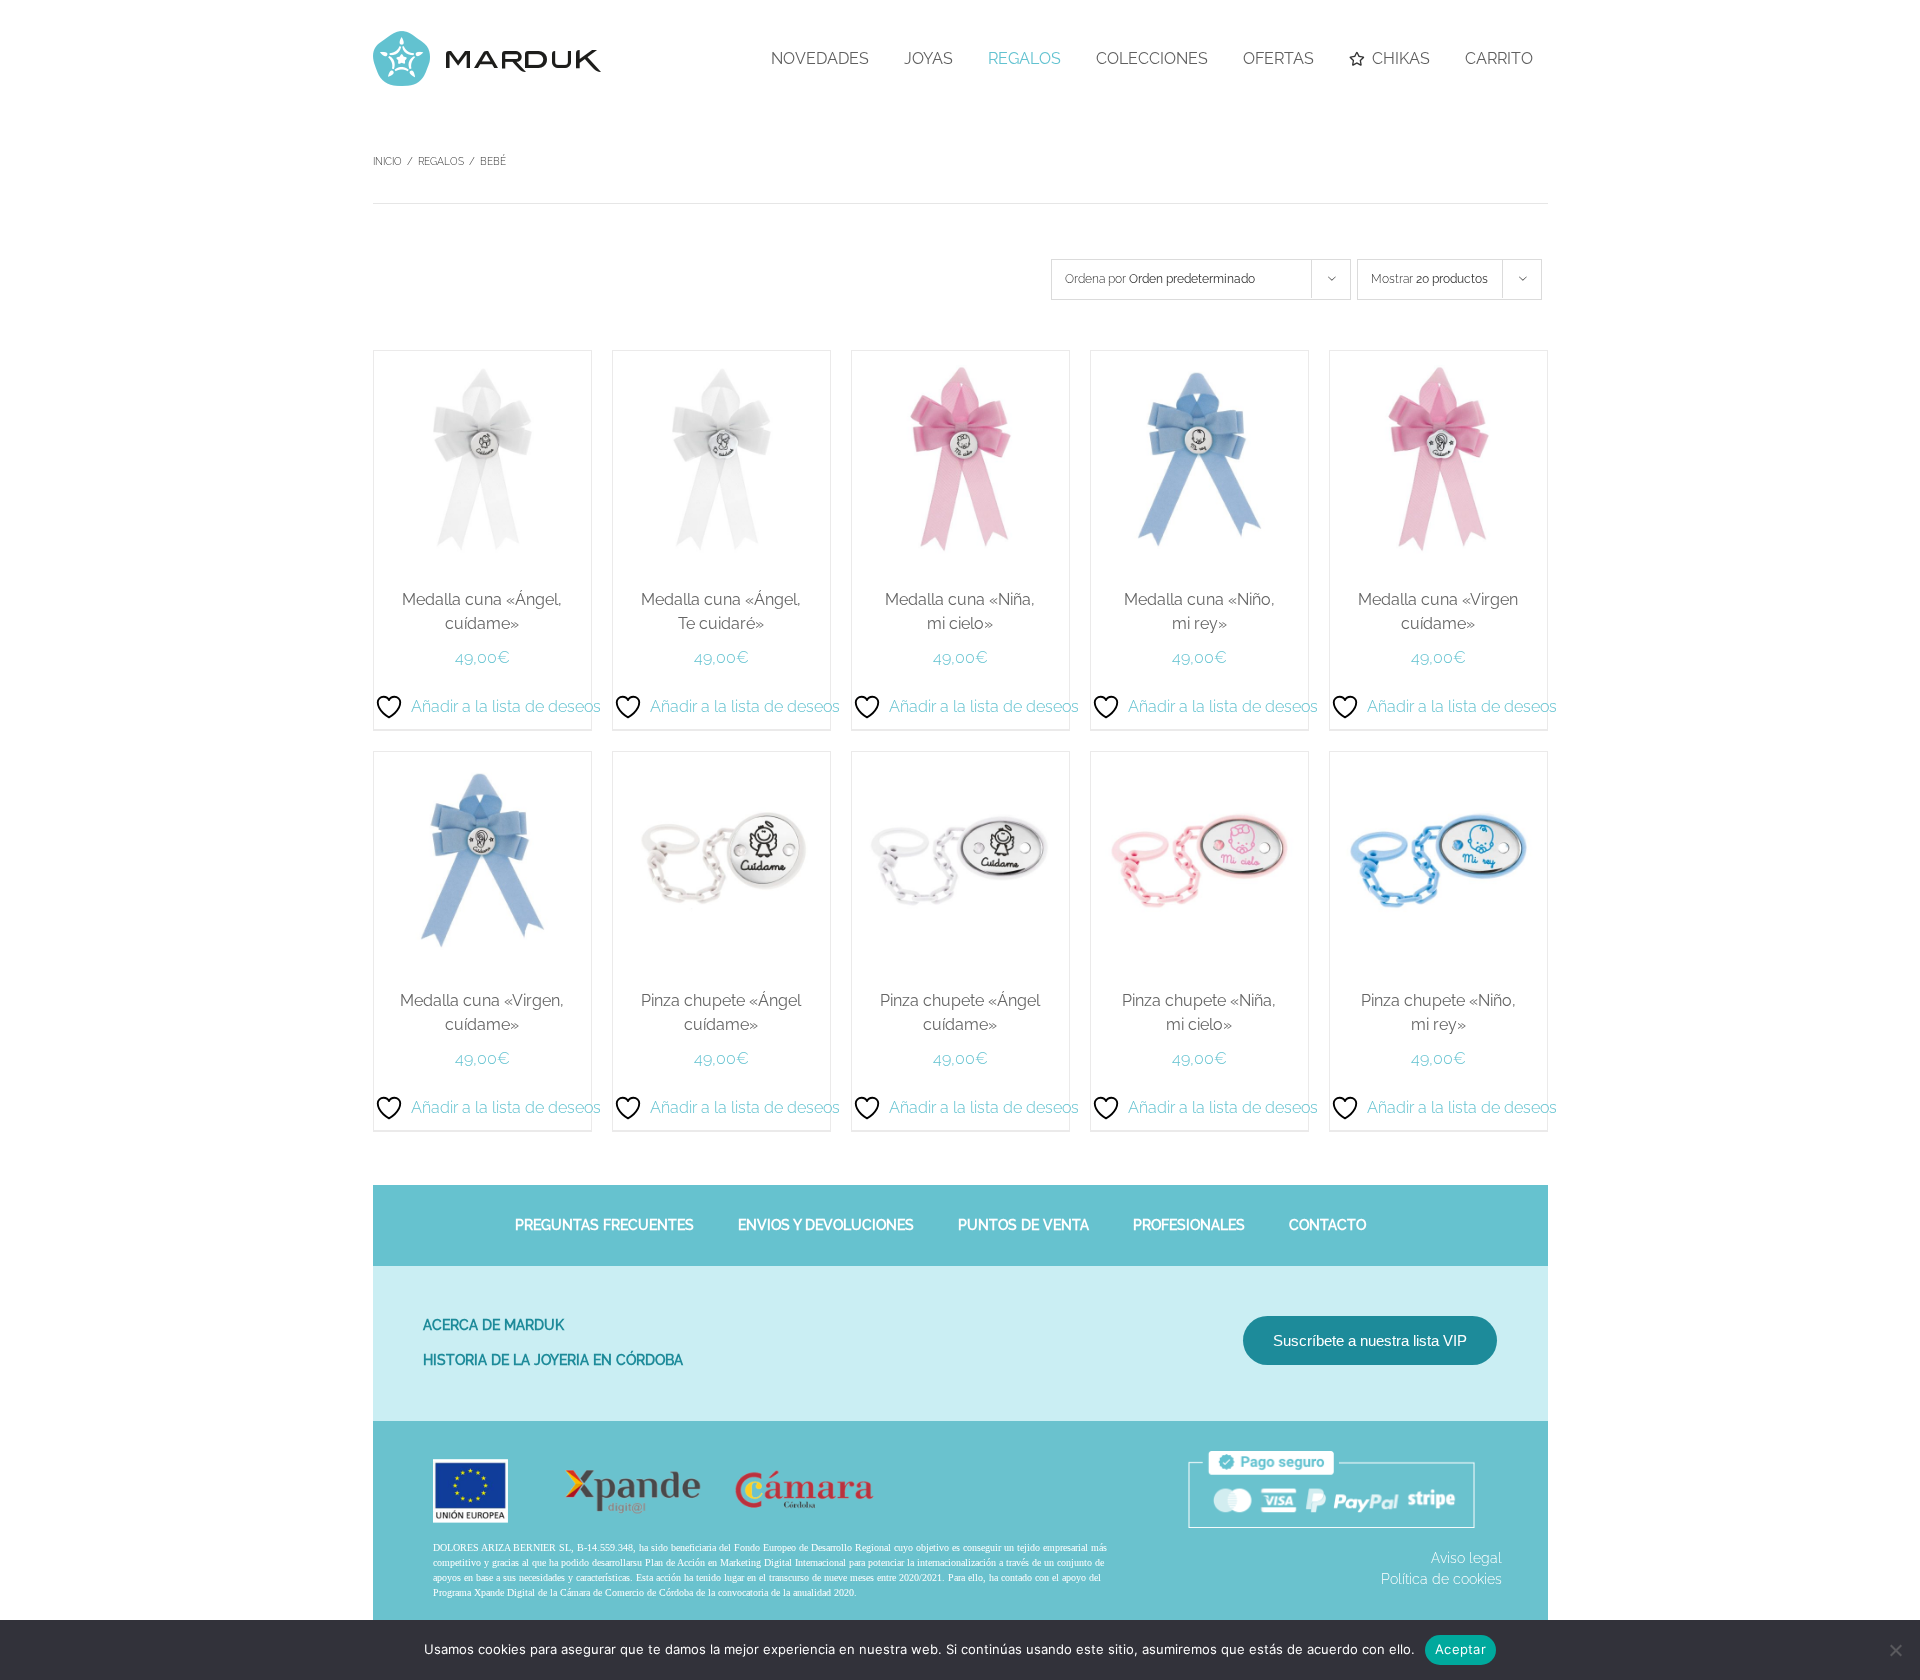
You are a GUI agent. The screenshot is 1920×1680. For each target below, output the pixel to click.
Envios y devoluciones (826, 1225)
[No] (1895, 1650)
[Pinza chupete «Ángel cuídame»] (721, 762)
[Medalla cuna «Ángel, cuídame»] (482, 361)
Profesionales (1189, 1225)
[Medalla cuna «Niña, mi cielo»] (960, 361)
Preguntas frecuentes (604, 1225)
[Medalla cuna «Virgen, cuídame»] (482, 762)
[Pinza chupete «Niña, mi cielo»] (1199, 762)
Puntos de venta (1023, 1225)
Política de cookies (1441, 1579)
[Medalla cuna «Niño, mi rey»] (1199, 361)
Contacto (1327, 1225)
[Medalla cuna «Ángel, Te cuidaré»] (721, 361)
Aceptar (1460, 1649)
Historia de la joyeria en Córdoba (553, 1360)
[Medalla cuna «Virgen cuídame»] (1438, 361)
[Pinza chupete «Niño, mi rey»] (1438, 762)
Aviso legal (1466, 1558)
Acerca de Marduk (493, 1325)
